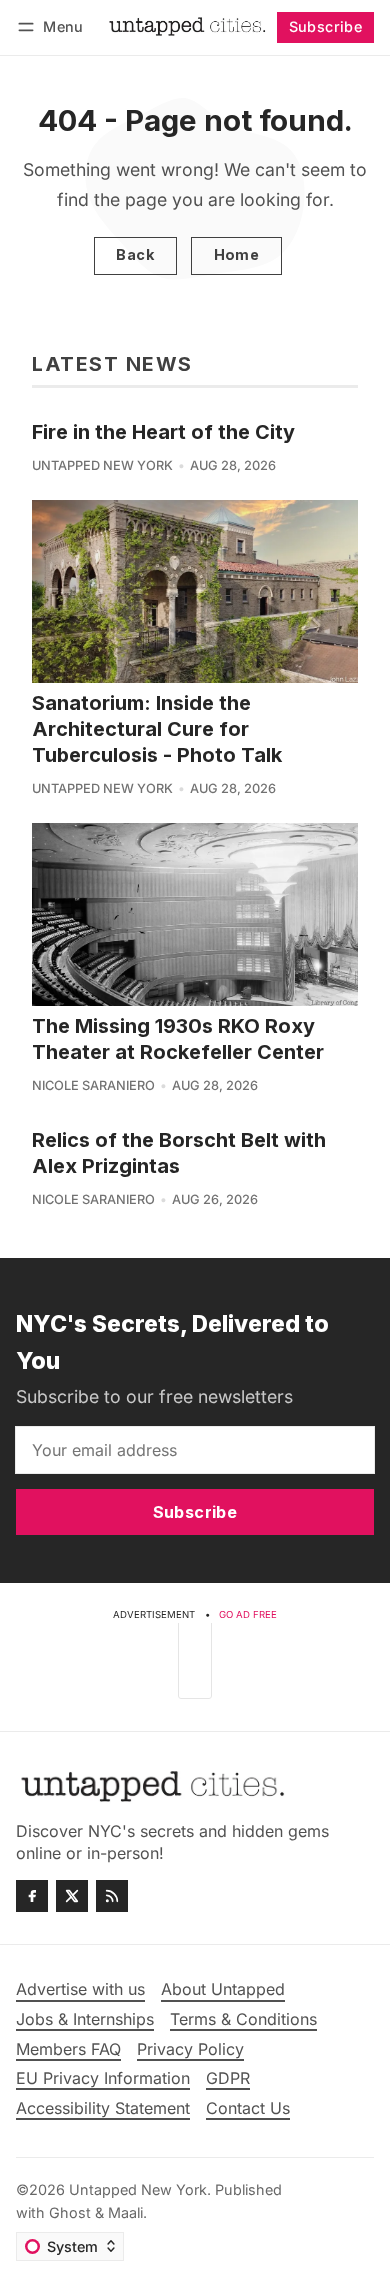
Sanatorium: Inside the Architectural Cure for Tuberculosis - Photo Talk (157, 729)
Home (237, 254)
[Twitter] (72, 1896)
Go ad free (248, 1614)
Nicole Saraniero (93, 1085)
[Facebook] (32, 1896)
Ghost (70, 2212)
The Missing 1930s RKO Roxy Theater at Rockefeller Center (178, 1039)
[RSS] (112, 1896)
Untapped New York (102, 465)
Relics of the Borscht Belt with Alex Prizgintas (179, 1153)
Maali (125, 2212)
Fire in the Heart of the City (163, 432)
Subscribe (326, 26)
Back (135, 254)
